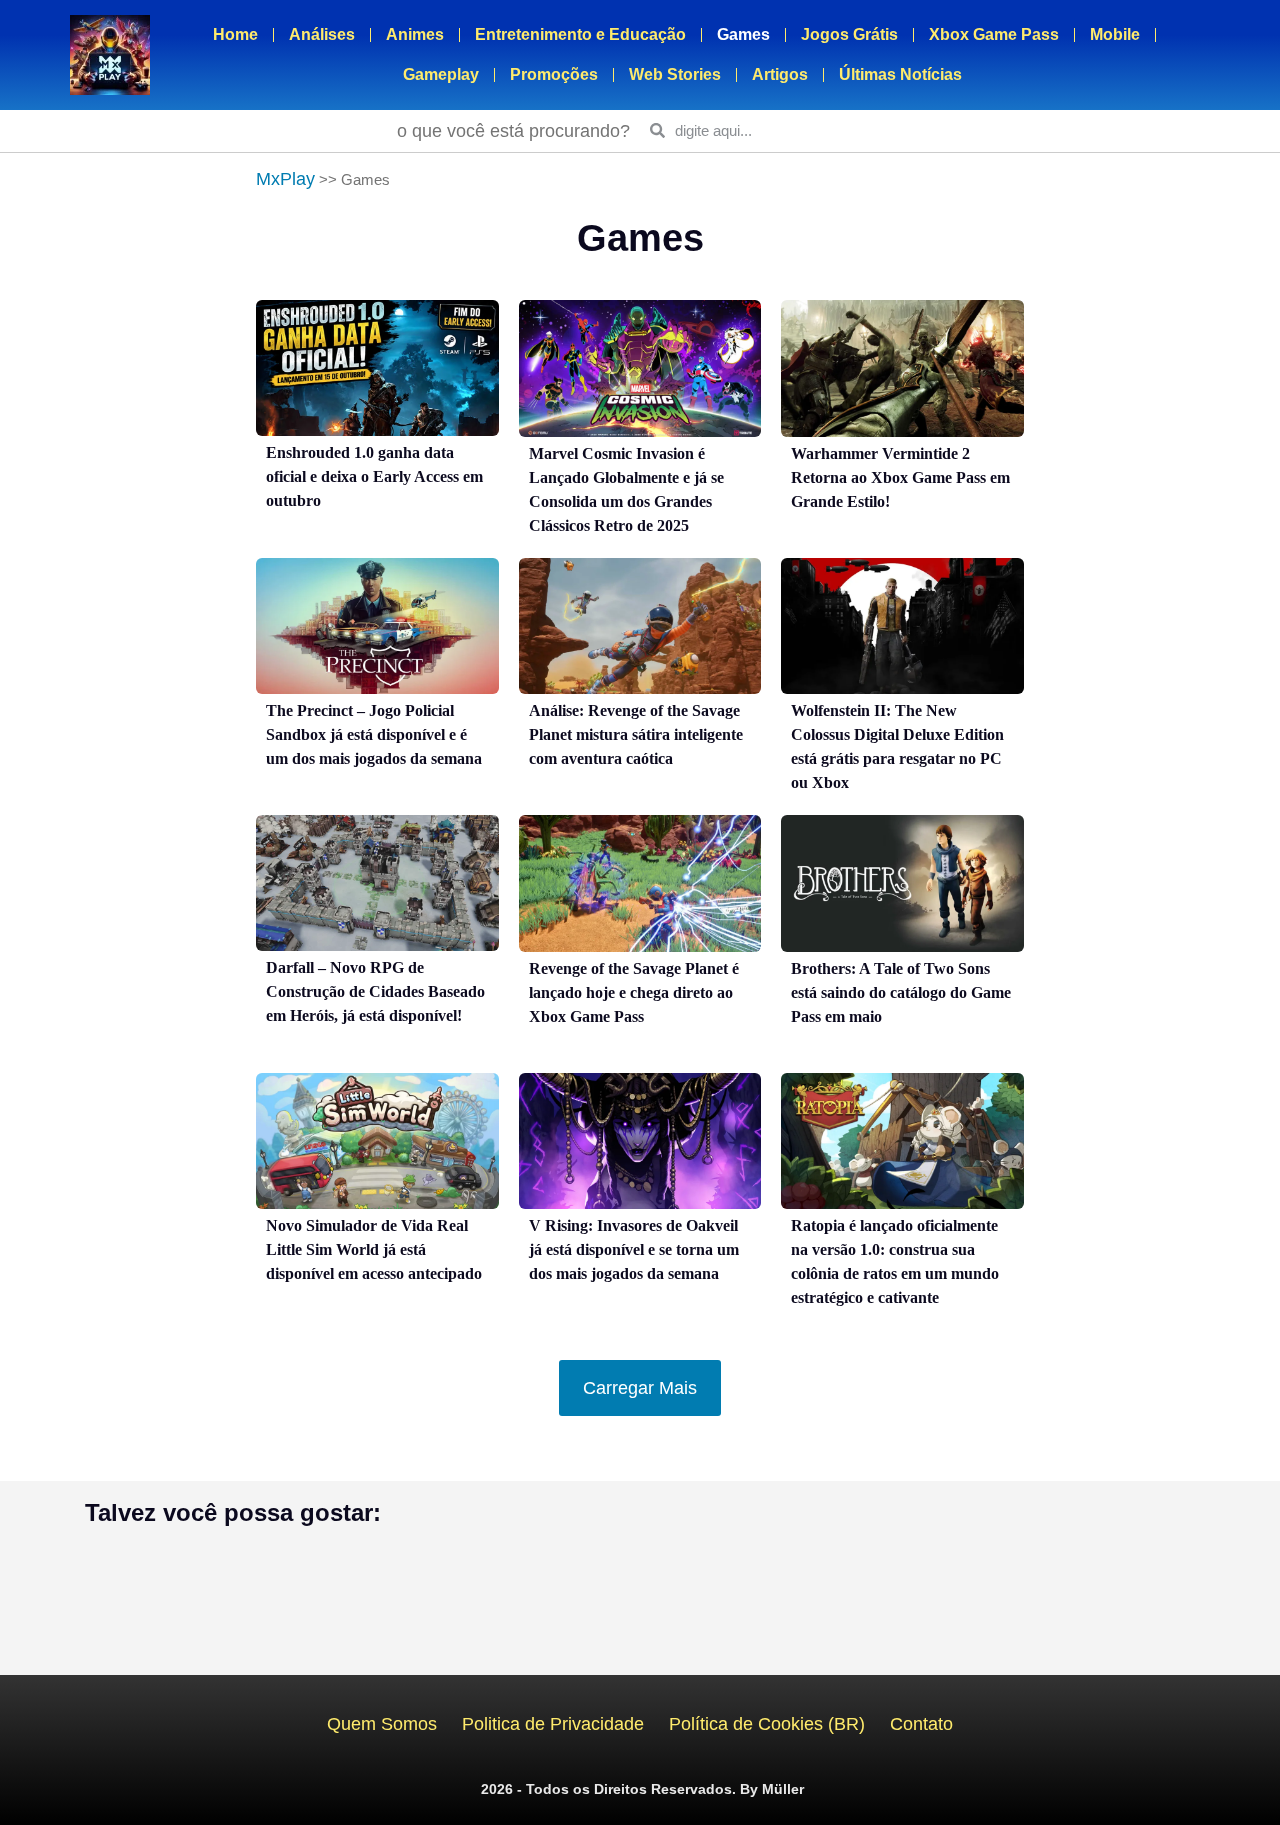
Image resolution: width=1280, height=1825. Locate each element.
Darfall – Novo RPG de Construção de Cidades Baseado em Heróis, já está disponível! (375, 991)
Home (235, 34)
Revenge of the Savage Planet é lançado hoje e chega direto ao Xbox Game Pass (634, 992)
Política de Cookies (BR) (767, 1724)
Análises (322, 34)
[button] (640, 1388)
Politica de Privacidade (553, 1724)
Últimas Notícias (900, 74)
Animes (415, 34)
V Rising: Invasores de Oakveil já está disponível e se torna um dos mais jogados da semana (634, 1249)
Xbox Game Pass (994, 34)
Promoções (554, 74)
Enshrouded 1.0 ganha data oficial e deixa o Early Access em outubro (374, 476)
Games (743, 34)
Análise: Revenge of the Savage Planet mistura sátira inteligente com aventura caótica (636, 734)
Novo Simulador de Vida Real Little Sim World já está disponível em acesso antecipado (374, 1249)
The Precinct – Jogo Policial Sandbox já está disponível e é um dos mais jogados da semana (374, 734)
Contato (921, 1724)
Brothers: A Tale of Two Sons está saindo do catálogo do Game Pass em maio (901, 992)
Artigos (780, 74)
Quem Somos (382, 1724)
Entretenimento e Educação (580, 34)
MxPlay (285, 179)
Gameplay (441, 74)
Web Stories (675, 74)
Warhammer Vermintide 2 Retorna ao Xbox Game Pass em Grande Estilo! (900, 477)
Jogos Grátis (849, 34)
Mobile (1115, 34)
